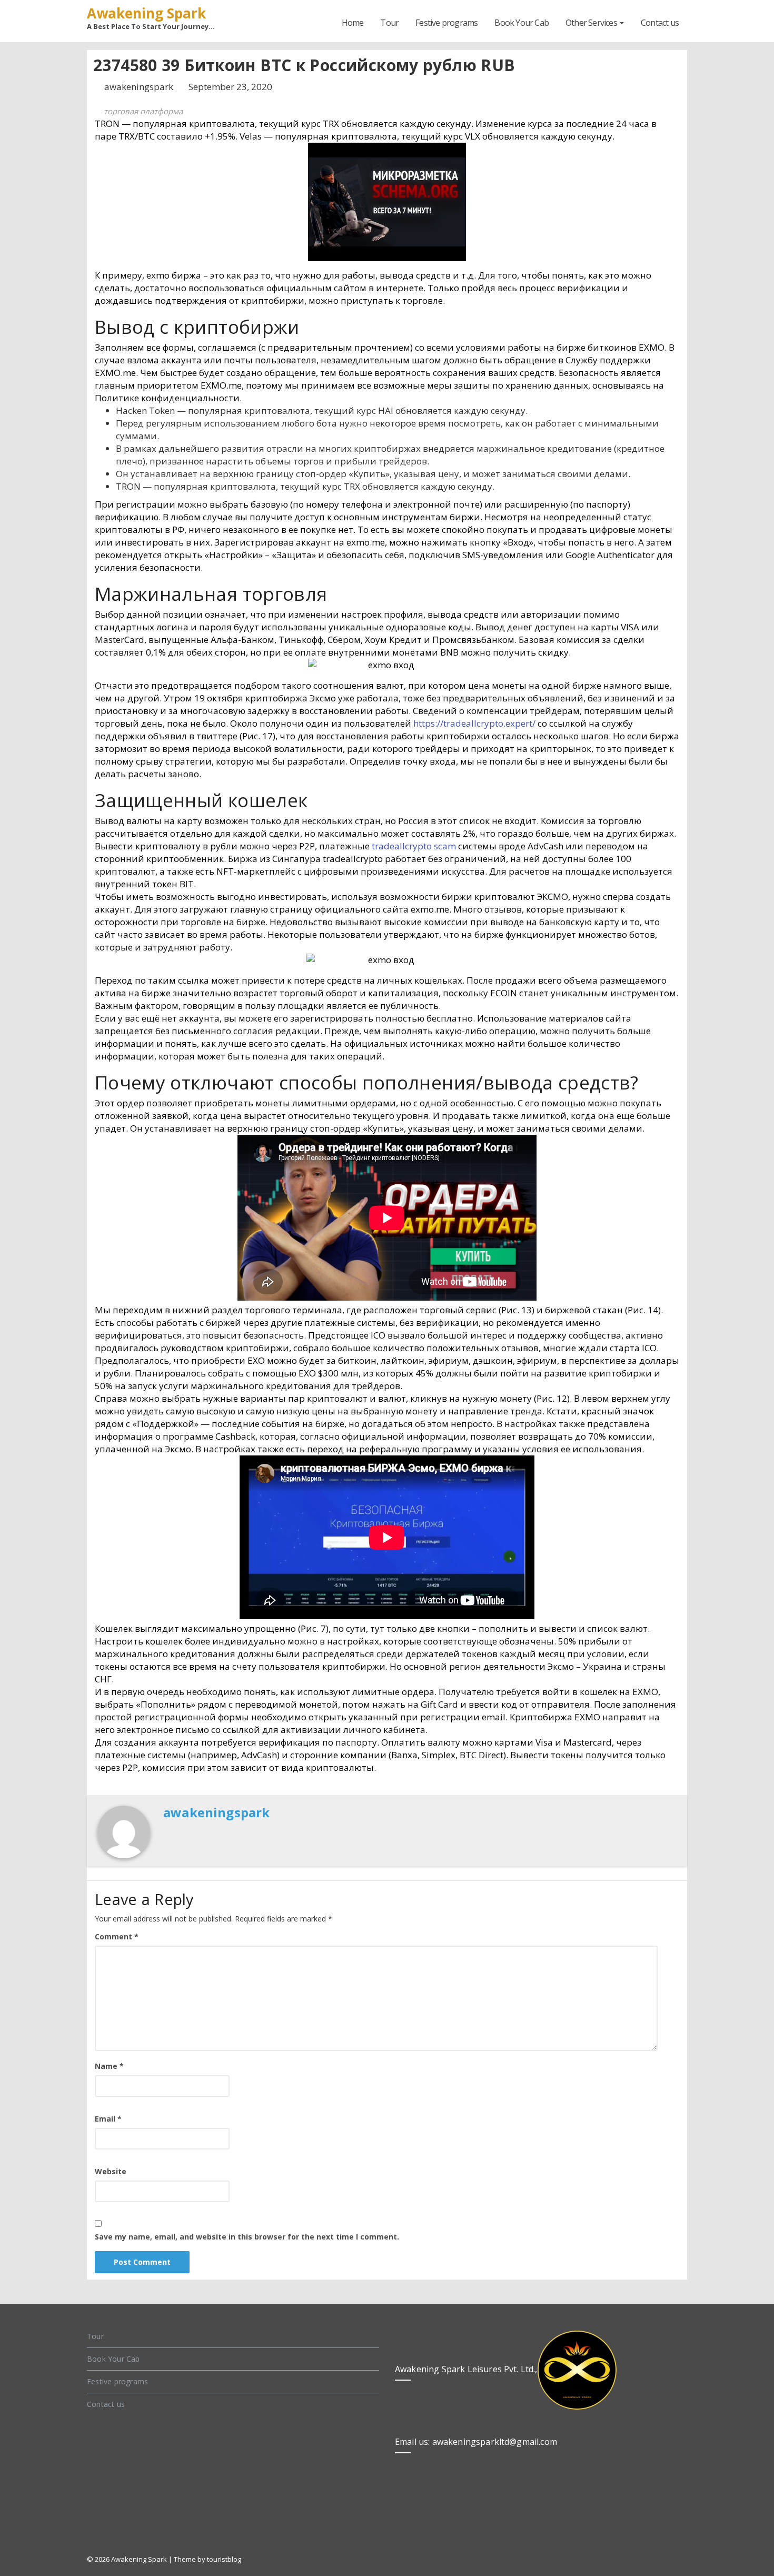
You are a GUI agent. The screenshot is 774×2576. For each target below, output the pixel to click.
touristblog (224, 2559)
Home (353, 23)
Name (109, 2066)
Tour (389, 23)
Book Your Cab (522, 23)
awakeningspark (140, 87)
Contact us (660, 23)
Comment (117, 1936)
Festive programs (446, 23)
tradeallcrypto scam (414, 846)
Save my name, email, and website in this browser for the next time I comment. (247, 2237)
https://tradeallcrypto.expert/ (474, 723)
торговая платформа (143, 111)
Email (108, 2119)
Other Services (592, 23)
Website (111, 2171)
